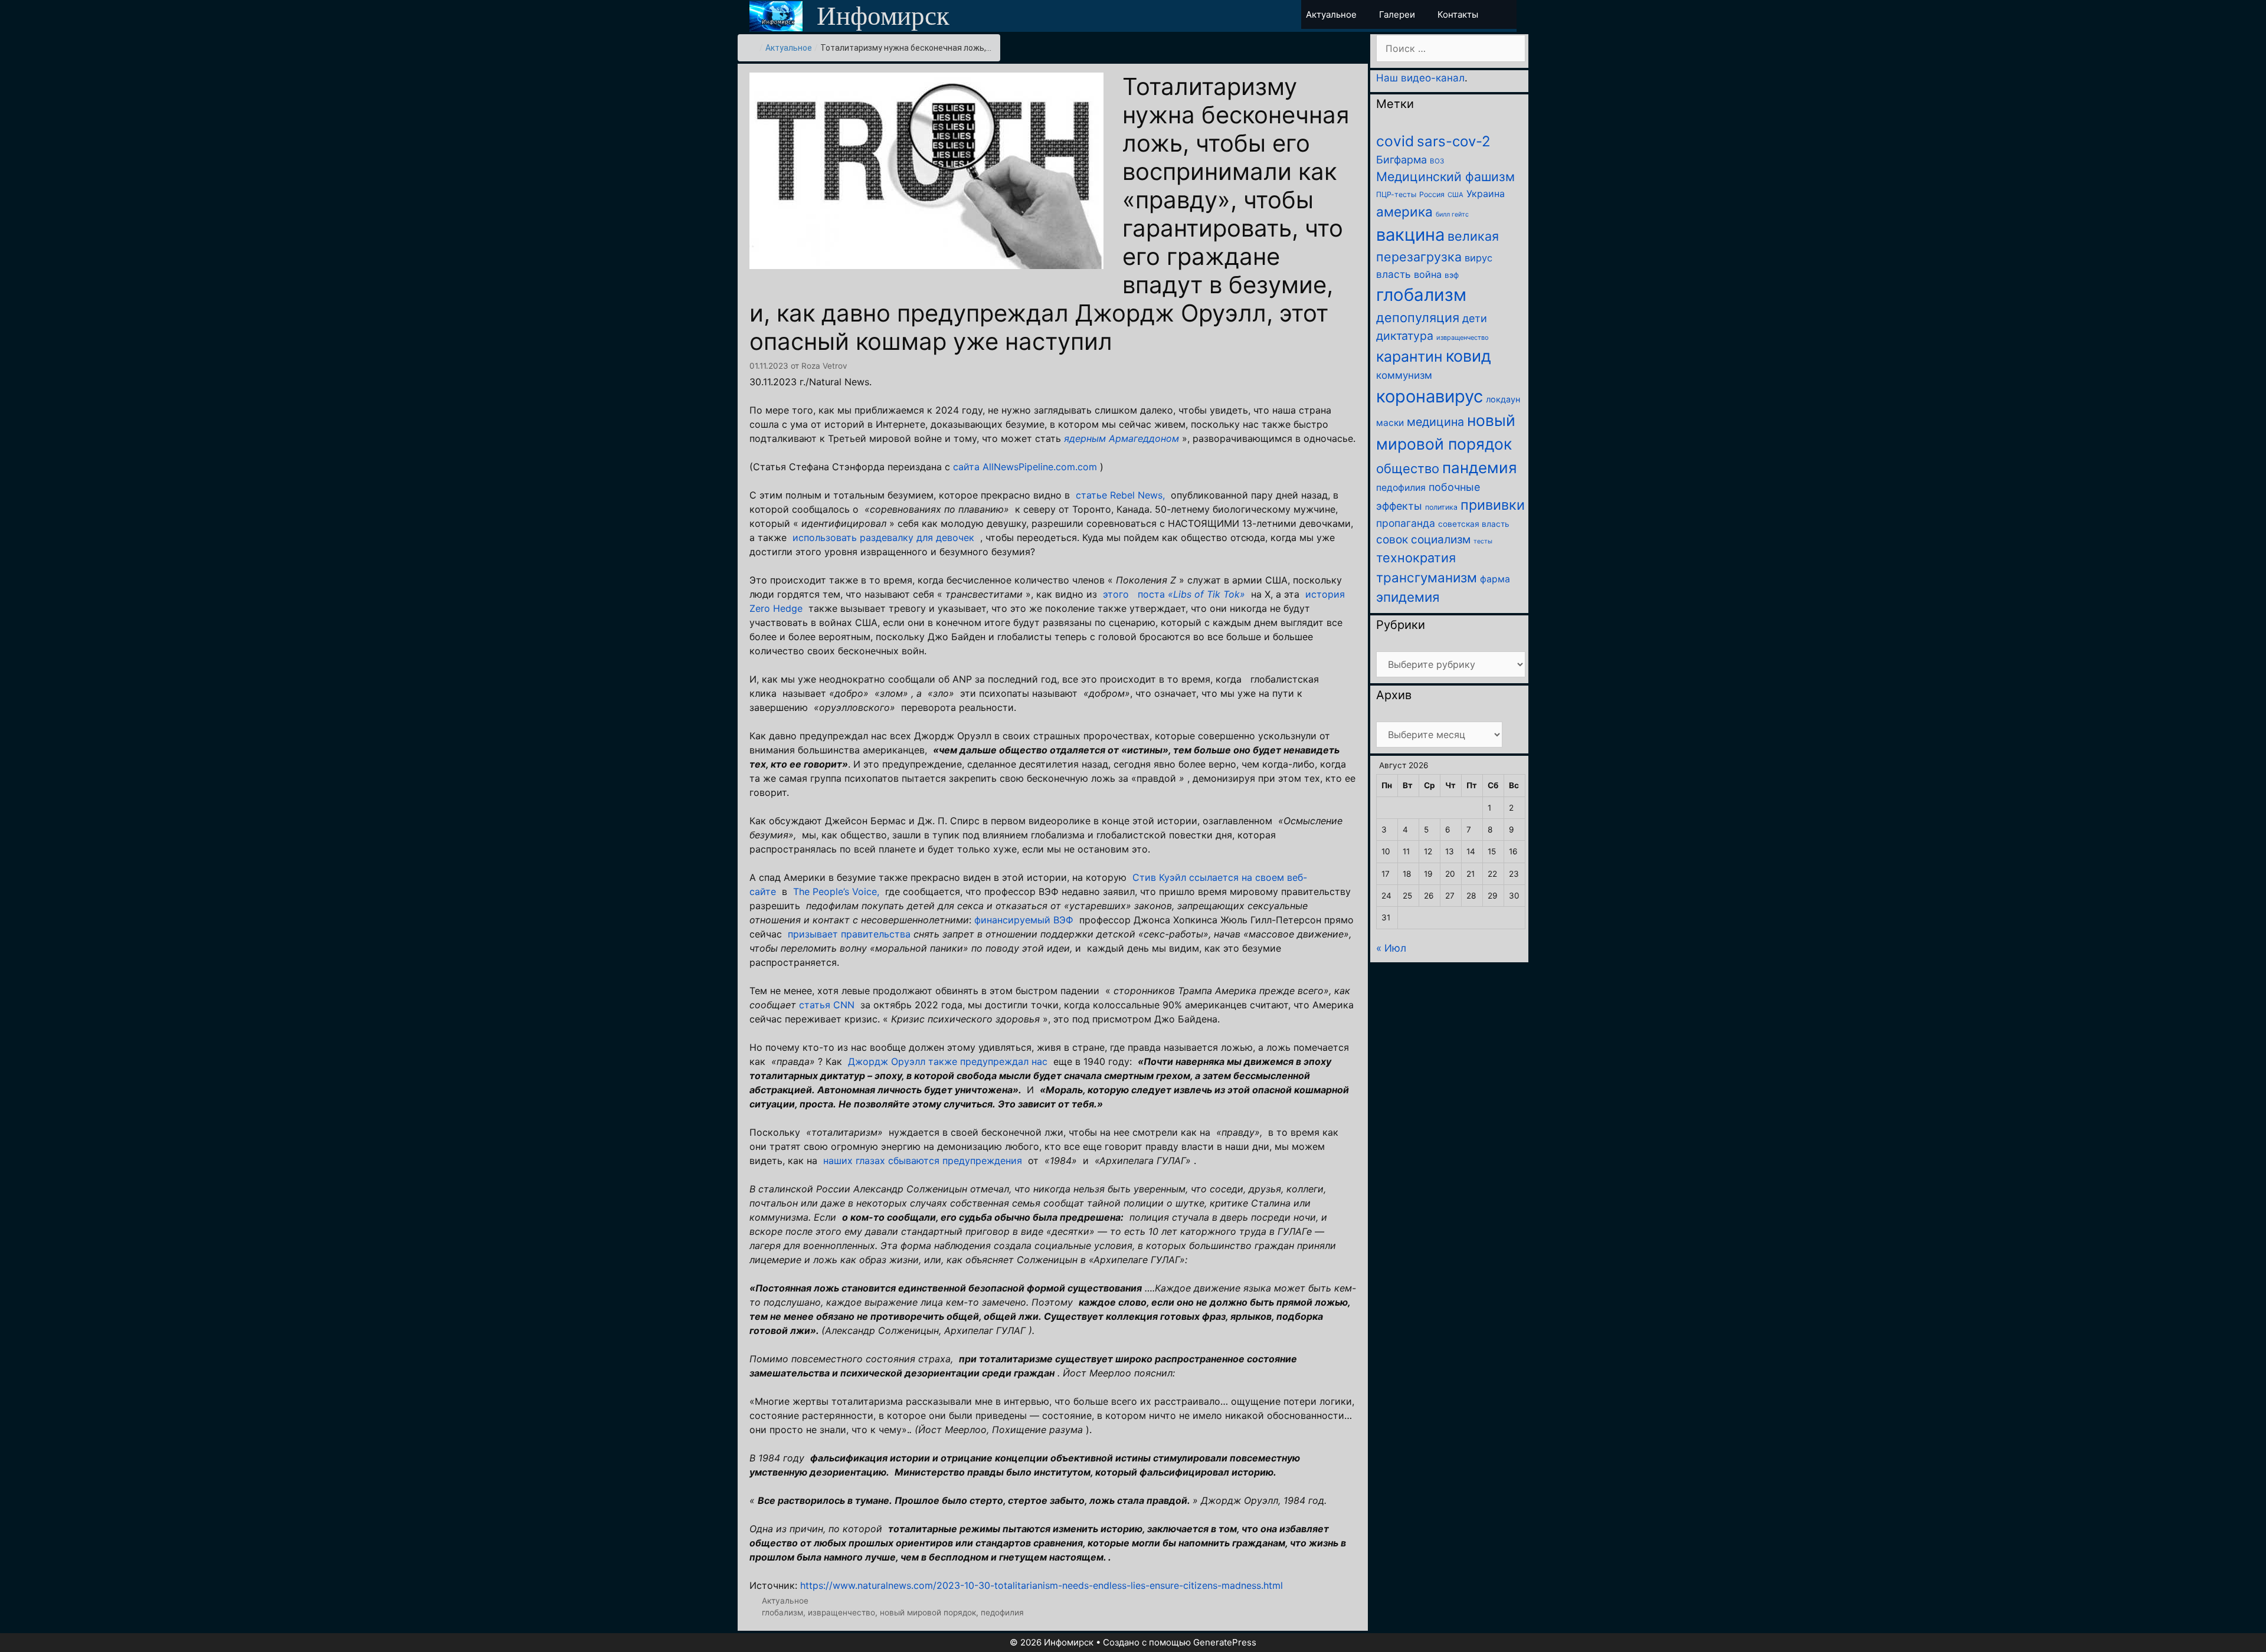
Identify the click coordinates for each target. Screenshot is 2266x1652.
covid (1395, 141)
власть (1394, 274)
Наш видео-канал (1420, 78)
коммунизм (1404, 375)
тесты (1483, 541)
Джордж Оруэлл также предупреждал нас (948, 1061)
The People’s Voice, (836, 891)
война (1428, 274)
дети (1475, 318)
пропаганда (1406, 523)
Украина (1486, 194)
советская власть (1474, 524)
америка (1404, 212)
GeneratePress (1225, 1642)
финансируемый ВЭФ (1024, 920)
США (1455, 195)
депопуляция (1418, 317)
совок (1392, 540)
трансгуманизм (1427, 577)
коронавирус (1430, 396)
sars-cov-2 (1454, 141)
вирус (1479, 258)
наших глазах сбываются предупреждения (923, 1161)
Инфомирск (883, 16)
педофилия (1002, 1612)
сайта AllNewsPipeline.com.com (1025, 467)
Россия (1432, 194)
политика (1441, 507)
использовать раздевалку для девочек (883, 537)
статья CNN (827, 1005)
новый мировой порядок (928, 1612)
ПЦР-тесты (1396, 194)
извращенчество (841, 1612)
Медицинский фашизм (1445, 176)
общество (1408, 468)
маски (1390, 423)
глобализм (782, 1612)
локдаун (1503, 399)
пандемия (1480, 468)
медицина (1435, 422)
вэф (1452, 275)
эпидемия (1408, 597)
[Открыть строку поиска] (1506, 14)
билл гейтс (1452, 214)
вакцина (1410, 235)
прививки (1493, 505)
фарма (1495, 579)
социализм (1441, 540)
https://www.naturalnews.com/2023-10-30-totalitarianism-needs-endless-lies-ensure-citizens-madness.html (1042, 1585)
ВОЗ (1437, 161)
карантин (1409, 356)
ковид (1468, 356)
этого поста (1174, 594)
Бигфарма (1401, 160)
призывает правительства (851, 934)
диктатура (1405, 336)
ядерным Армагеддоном (1121, 438)
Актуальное (789, 48)
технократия (1416, 558)
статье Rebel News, (1120, 495)
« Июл (1391, 948)
